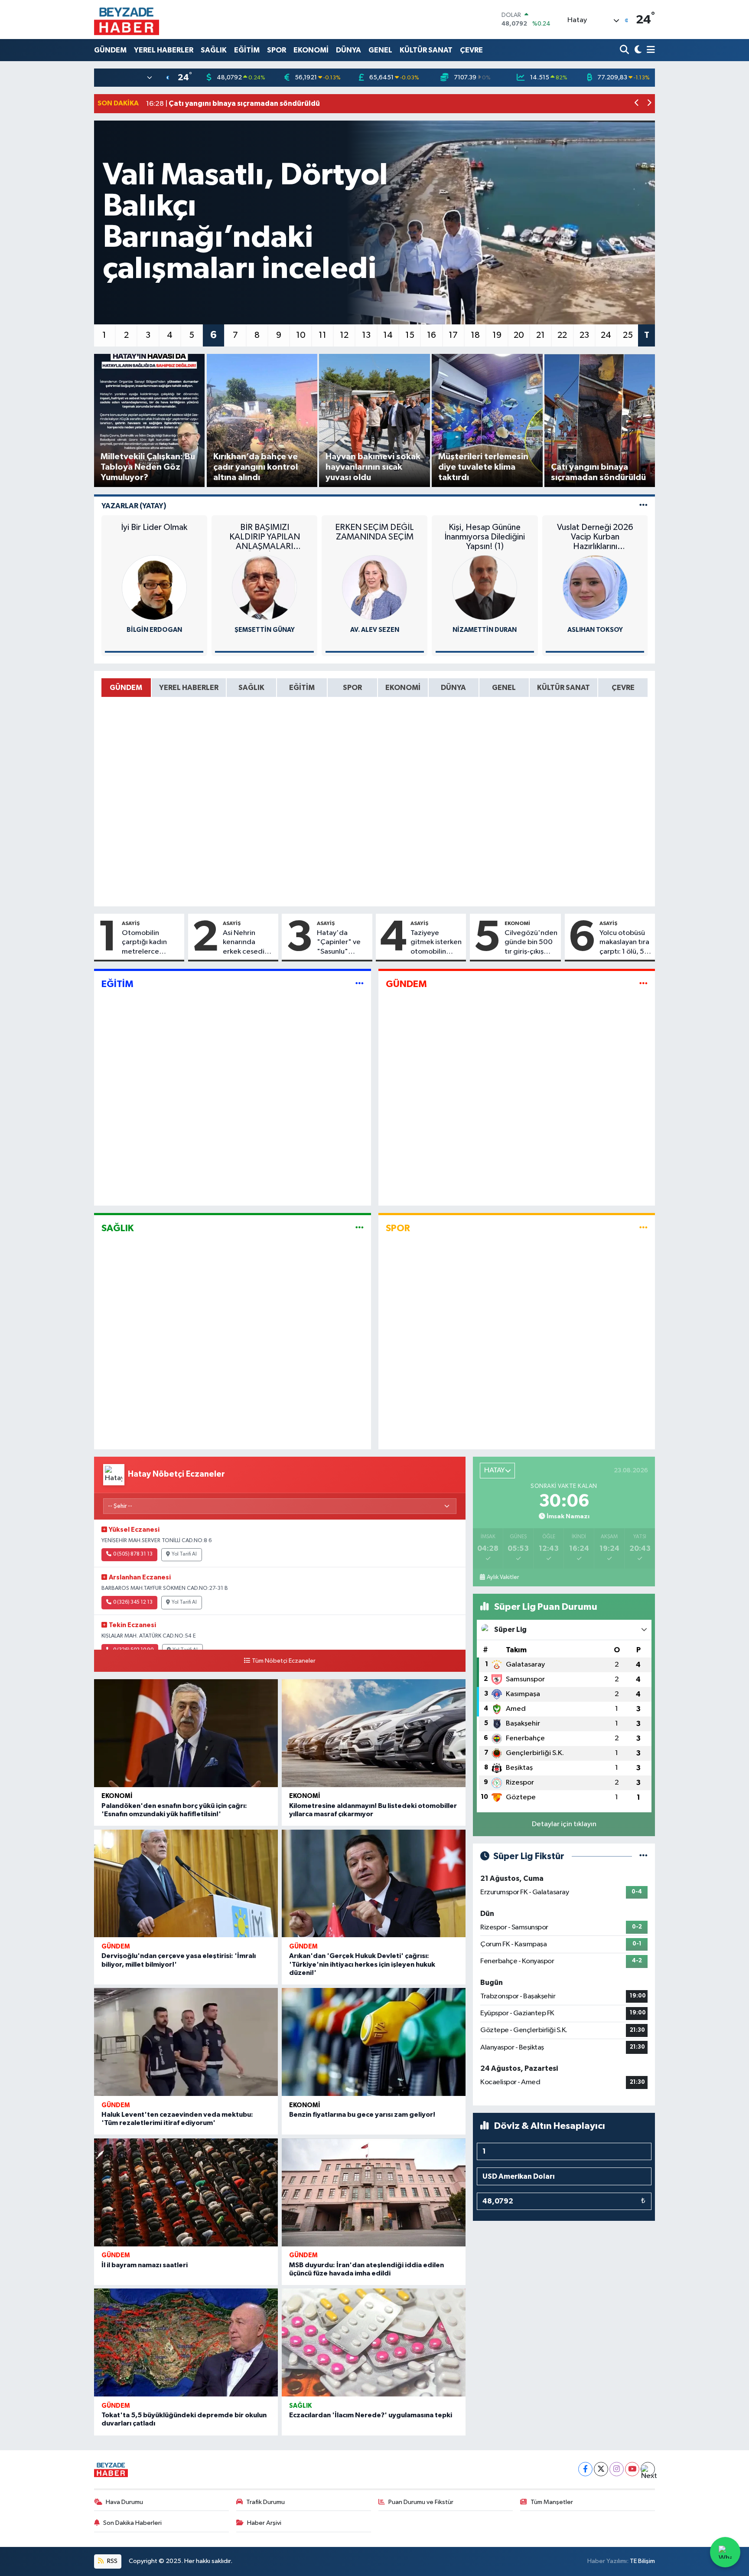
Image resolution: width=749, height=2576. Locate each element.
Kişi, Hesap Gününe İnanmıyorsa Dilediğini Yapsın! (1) (485, 537)
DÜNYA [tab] (453, 688)
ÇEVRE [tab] (623, 688)
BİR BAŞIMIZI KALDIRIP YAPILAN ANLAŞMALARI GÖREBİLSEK (265, 537)
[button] (637, 104)
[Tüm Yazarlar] (643, 506)
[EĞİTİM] (360, 984)
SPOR (277, 50)
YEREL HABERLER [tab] (189, 688)
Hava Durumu (124, 2502)
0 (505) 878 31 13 (133, 1554)
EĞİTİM (247, 50)
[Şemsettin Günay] (264, 587)
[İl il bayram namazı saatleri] (186, 2192)
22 (562, 335)
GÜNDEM (110, 50)
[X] (601, 2469)
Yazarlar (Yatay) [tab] (134, 506)
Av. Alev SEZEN (375, 630)
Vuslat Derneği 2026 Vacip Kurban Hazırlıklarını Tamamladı (595, 537)
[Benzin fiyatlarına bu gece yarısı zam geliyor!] (374, 2042)
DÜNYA (348, 50)
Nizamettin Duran (485, 630)
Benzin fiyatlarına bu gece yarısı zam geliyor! (362, 2115)
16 (431, 335)
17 (453, 335)
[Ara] (625, 50)
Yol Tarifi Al (184, 1554)
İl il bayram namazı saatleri (145, 2265)
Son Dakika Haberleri (132, 2523)
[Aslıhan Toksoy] (595, 587)
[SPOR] (643, 1228)
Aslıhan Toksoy (595, 630)
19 (497, 335)
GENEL (380, 50)
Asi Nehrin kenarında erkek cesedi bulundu (244, 943)
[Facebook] (585, 2469)
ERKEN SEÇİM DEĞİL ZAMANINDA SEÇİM (374, 532)
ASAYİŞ (131, 923)
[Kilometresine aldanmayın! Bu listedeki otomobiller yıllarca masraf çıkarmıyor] (374, 1733)
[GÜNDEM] (643, 984)
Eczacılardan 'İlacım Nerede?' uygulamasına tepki (371, 2415)
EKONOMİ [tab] (403, 688)
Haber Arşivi (264, 2523)
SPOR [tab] (352, 688)
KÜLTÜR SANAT (426, 50)
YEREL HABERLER (164, 50)
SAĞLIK (214, 50)
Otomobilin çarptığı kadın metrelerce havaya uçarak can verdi (151, 943)
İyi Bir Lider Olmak (154, 527)
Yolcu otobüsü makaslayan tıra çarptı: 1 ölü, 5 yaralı (624, 943)
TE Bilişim (642, 2561)
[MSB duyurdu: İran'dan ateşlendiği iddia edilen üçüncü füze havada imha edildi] (374, 2192)
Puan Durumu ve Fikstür (421, 2502)
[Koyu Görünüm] (637, 50)
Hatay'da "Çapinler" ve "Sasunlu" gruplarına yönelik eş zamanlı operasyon (339, 943)
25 (628, 335)
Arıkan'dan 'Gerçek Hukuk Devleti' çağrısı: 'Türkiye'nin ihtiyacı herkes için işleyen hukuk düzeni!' (362, 1964)
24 (606, 335)
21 (541, 335)
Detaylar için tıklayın (564, 1824)
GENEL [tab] (504, 688)
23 (584, 335)
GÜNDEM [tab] (126, 688)
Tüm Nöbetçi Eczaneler (284, 1661)
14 (388, 335)
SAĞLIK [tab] (251, 688)
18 (475, 335)
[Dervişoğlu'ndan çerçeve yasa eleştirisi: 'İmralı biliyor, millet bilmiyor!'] (186, 1884)
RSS (112, 2561)
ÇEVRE (471, 50)
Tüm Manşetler (552, 2502)
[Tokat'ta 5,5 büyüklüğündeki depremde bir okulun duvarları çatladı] (186, 2342)
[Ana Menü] (649, 50)
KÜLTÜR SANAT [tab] (563, 688)
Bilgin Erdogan (154, 630)
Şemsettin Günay (265, 630)
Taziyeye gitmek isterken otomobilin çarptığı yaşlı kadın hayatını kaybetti (436, 943)
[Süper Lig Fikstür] (643, 1856)
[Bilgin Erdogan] (154, 587)
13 (366, 335)
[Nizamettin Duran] (485, 587)
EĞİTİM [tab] (302, 688)
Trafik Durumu (265, 2502)
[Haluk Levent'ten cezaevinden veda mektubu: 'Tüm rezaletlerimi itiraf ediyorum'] (186, 2042)
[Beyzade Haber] (127, 20)
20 (519, 335)
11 (322, 335)
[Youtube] (632, 2469)
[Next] (648, 2469)
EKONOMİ (311, 50)
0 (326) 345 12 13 (133, 1602)
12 (344, 335)
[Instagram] (617, 2469)
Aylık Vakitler (503, 1577)
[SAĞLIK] (360, 1228)
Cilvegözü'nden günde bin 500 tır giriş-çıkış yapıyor (531, 943)
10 (301, 335)
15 (410, 335)
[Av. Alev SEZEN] (374, 587)
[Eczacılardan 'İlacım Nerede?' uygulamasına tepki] (374, 2342)
